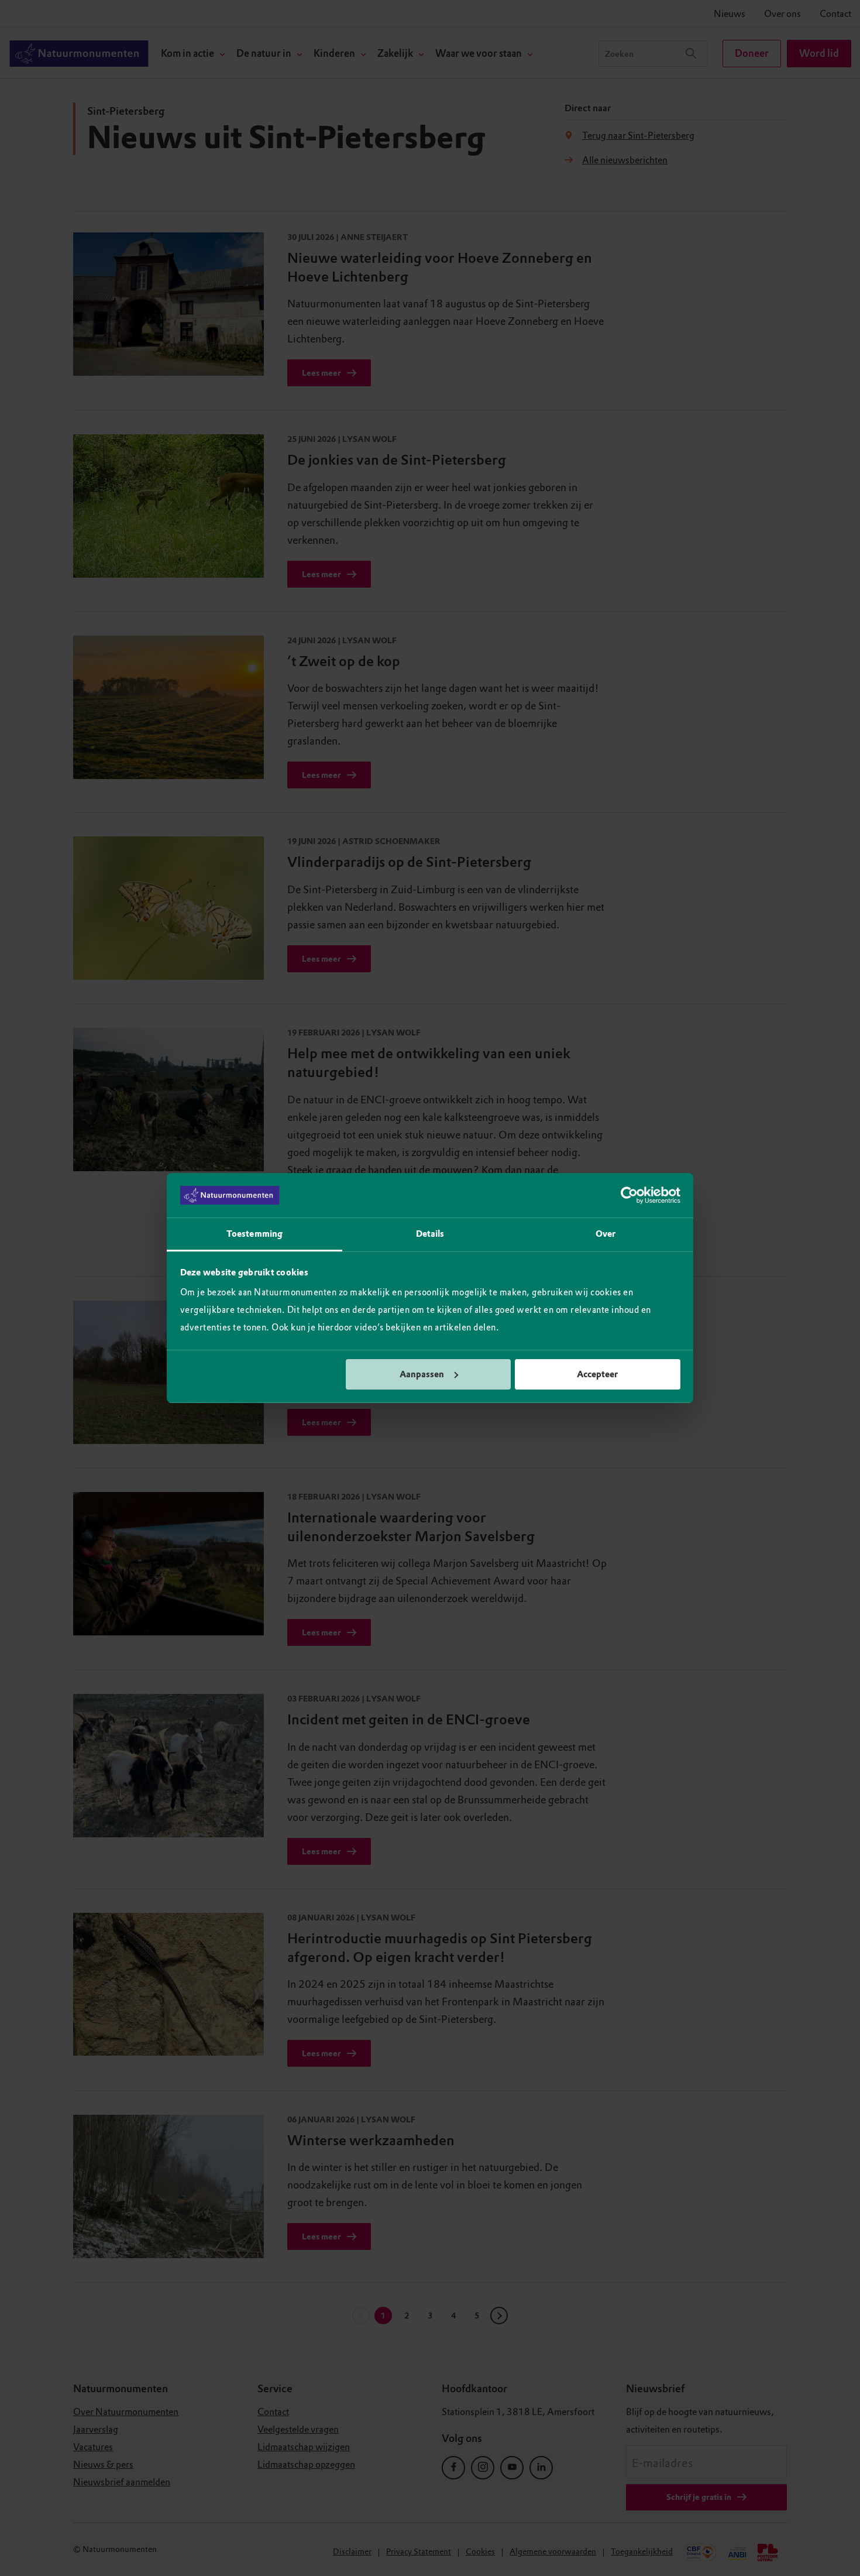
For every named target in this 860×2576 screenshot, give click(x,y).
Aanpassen (422, 1374)
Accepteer (597, 1374)
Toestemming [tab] (254, 1234)
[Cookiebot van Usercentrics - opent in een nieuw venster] (629, 1195)
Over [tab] (606, 1234)
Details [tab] (430, 1234)
